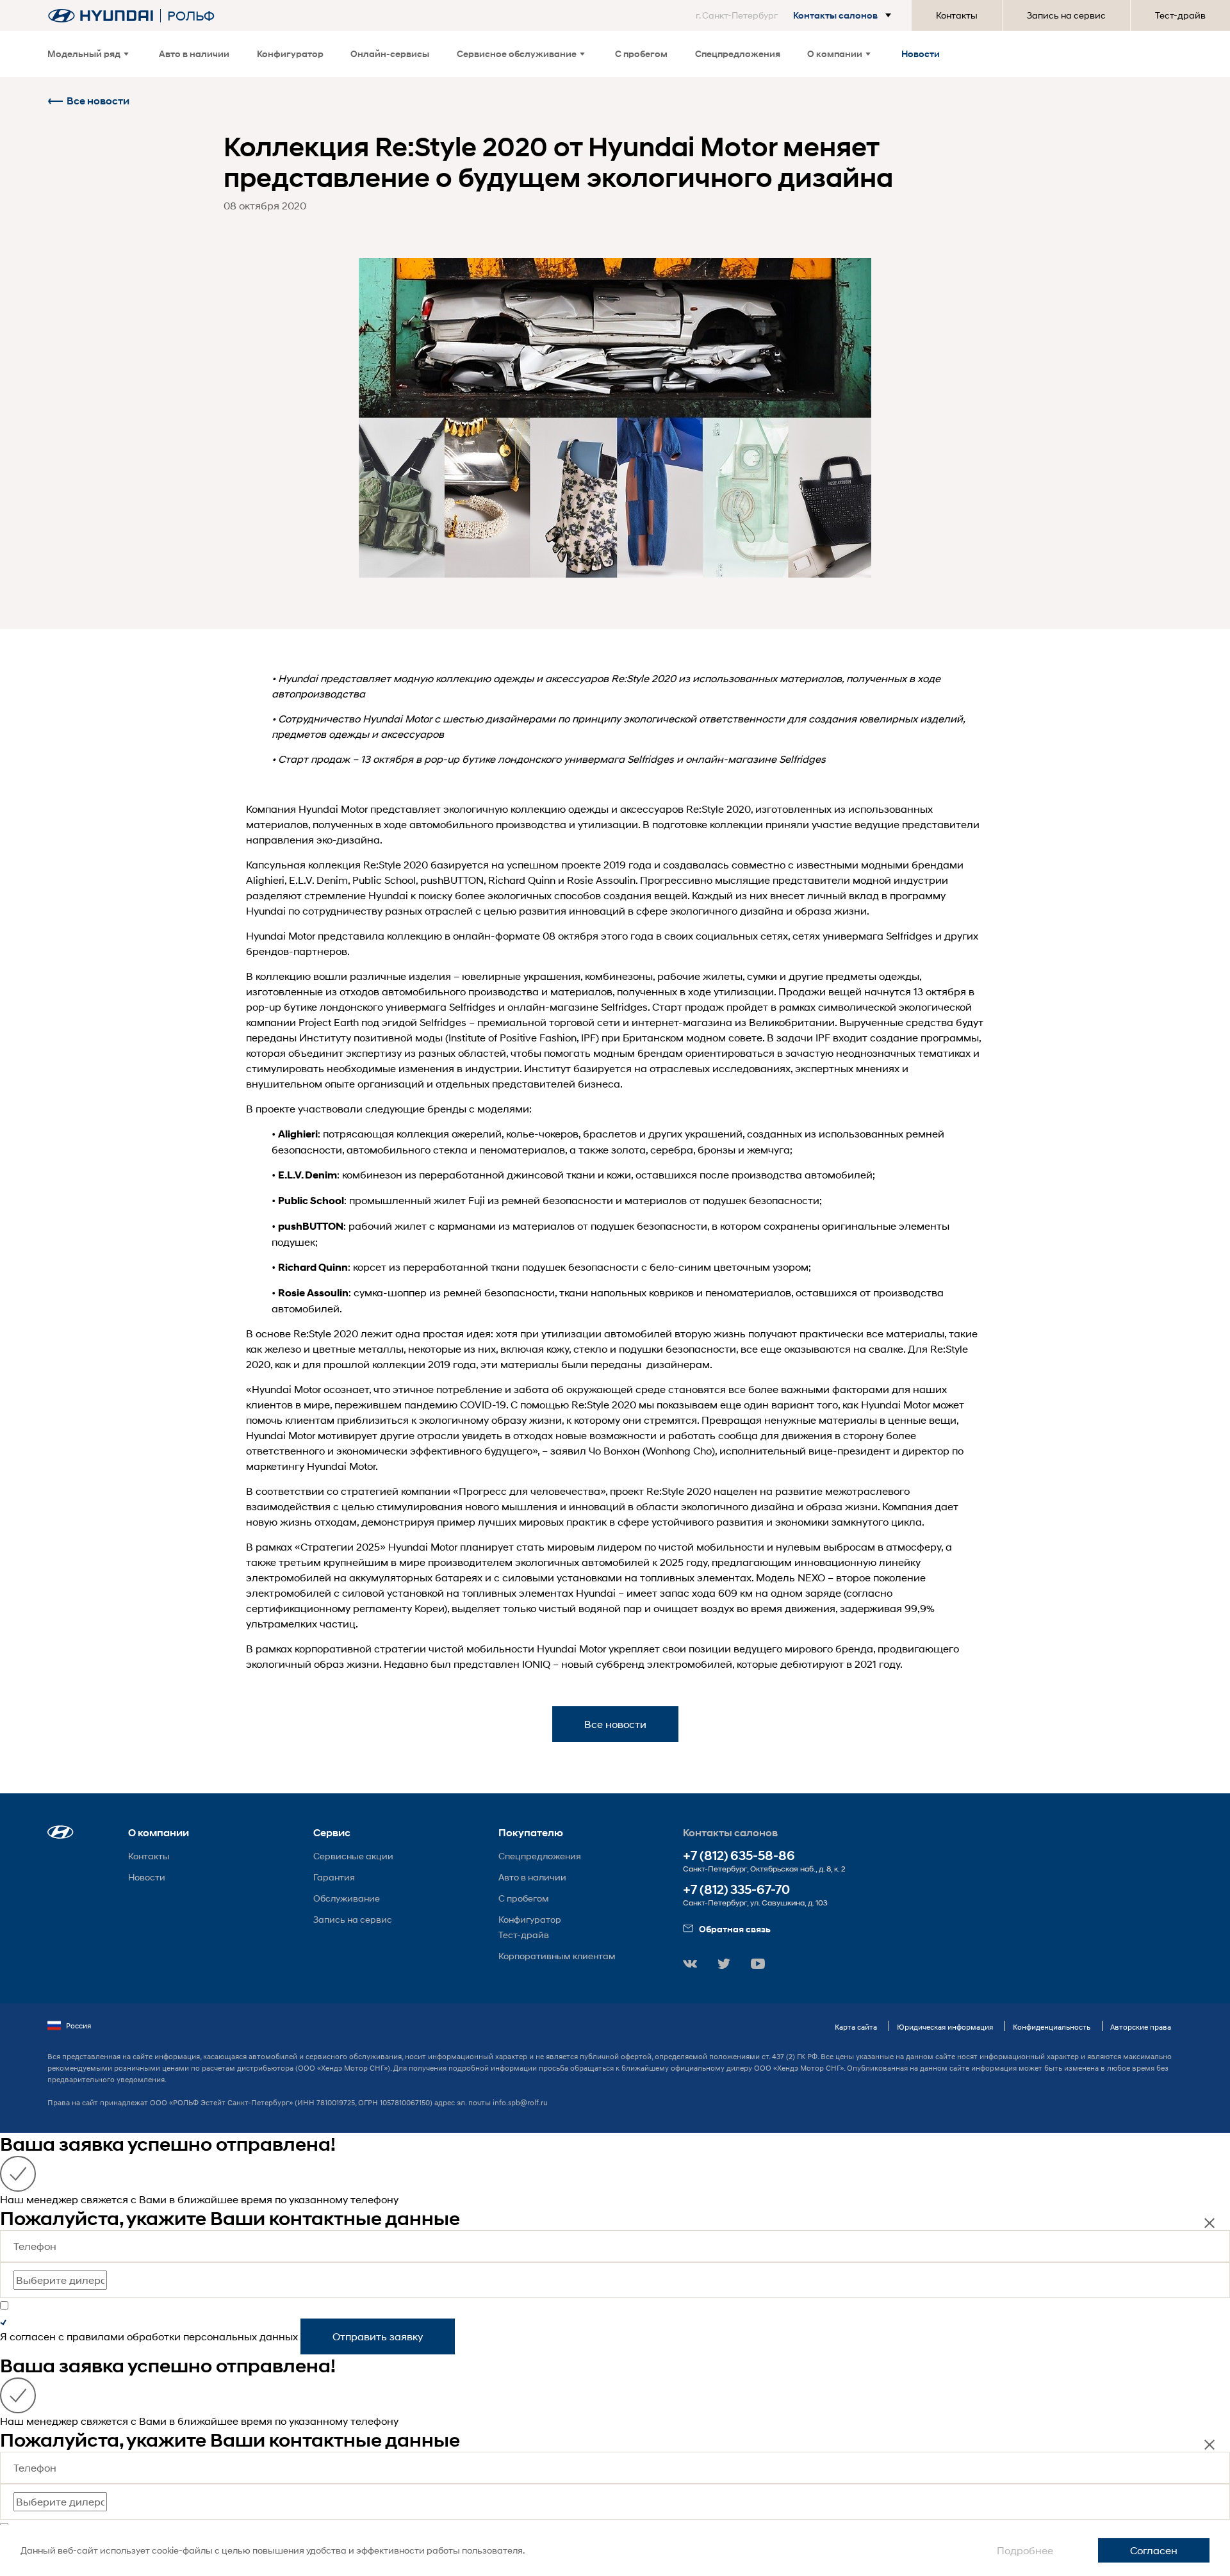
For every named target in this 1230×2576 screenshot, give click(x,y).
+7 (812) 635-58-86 (739, 1856)
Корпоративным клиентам (557, 1956)
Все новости (98, 101)
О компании (835, 53)
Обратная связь (735, 1929)
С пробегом (641, 53)
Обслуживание (347, 1898)
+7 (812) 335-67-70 (736, 1890)
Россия (78, 2026)
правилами (95, 2336)
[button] (796, 15)
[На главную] (101, 16)
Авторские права (1141, 2027)
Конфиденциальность (1052, 2027)
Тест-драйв (1180, 15)
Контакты (957, 15)
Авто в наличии (194, 53)
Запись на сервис (1066, 15)
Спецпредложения (738, 53)
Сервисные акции (353, 1856)
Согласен (1154, 2550)
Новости (921, 53)
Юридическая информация (945, 2027)
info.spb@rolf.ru (520, 2102)
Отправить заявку (378, 2336)
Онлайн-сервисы (390, 53)
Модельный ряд (84, 53)
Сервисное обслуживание (517, 53)
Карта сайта (856, 2027)
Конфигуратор (290, 53)
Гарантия (334, 1877)
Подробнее (1025, 2550)
